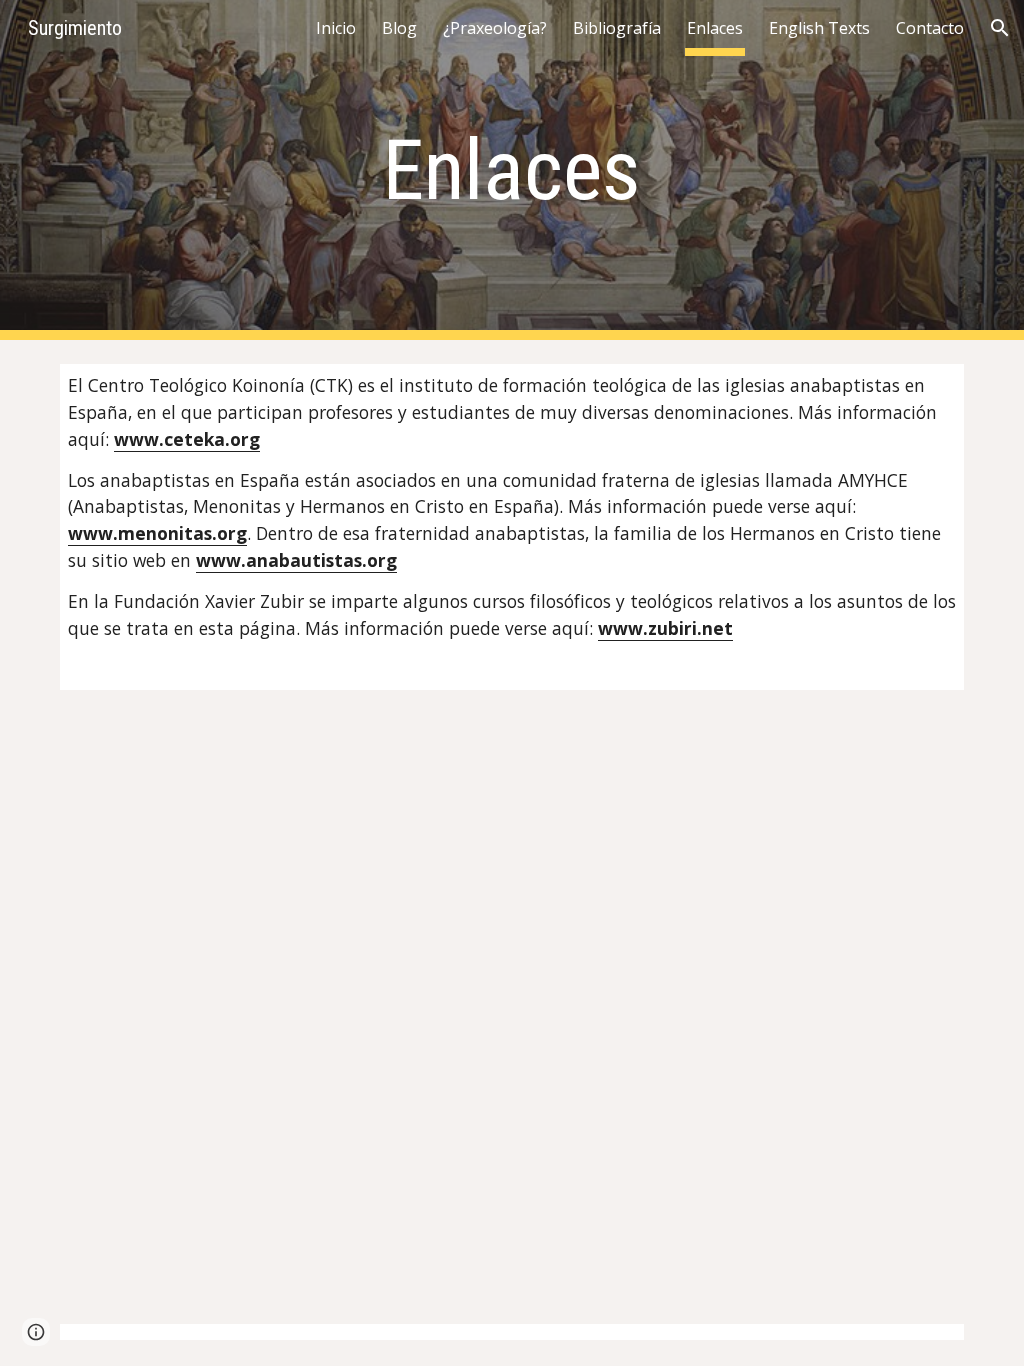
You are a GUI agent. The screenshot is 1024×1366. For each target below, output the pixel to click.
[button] (1000, 28)
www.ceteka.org (187, 439)
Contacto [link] (930, 28)
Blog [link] (399, 28)
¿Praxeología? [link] (495, 28)
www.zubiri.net (665, 628)
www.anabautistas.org (296, 560)
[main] (511, 170)
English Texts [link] (819, 28)
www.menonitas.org (157, 533)
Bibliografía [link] (617, 28)
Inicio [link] (336, 28)
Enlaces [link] (715, 28)
